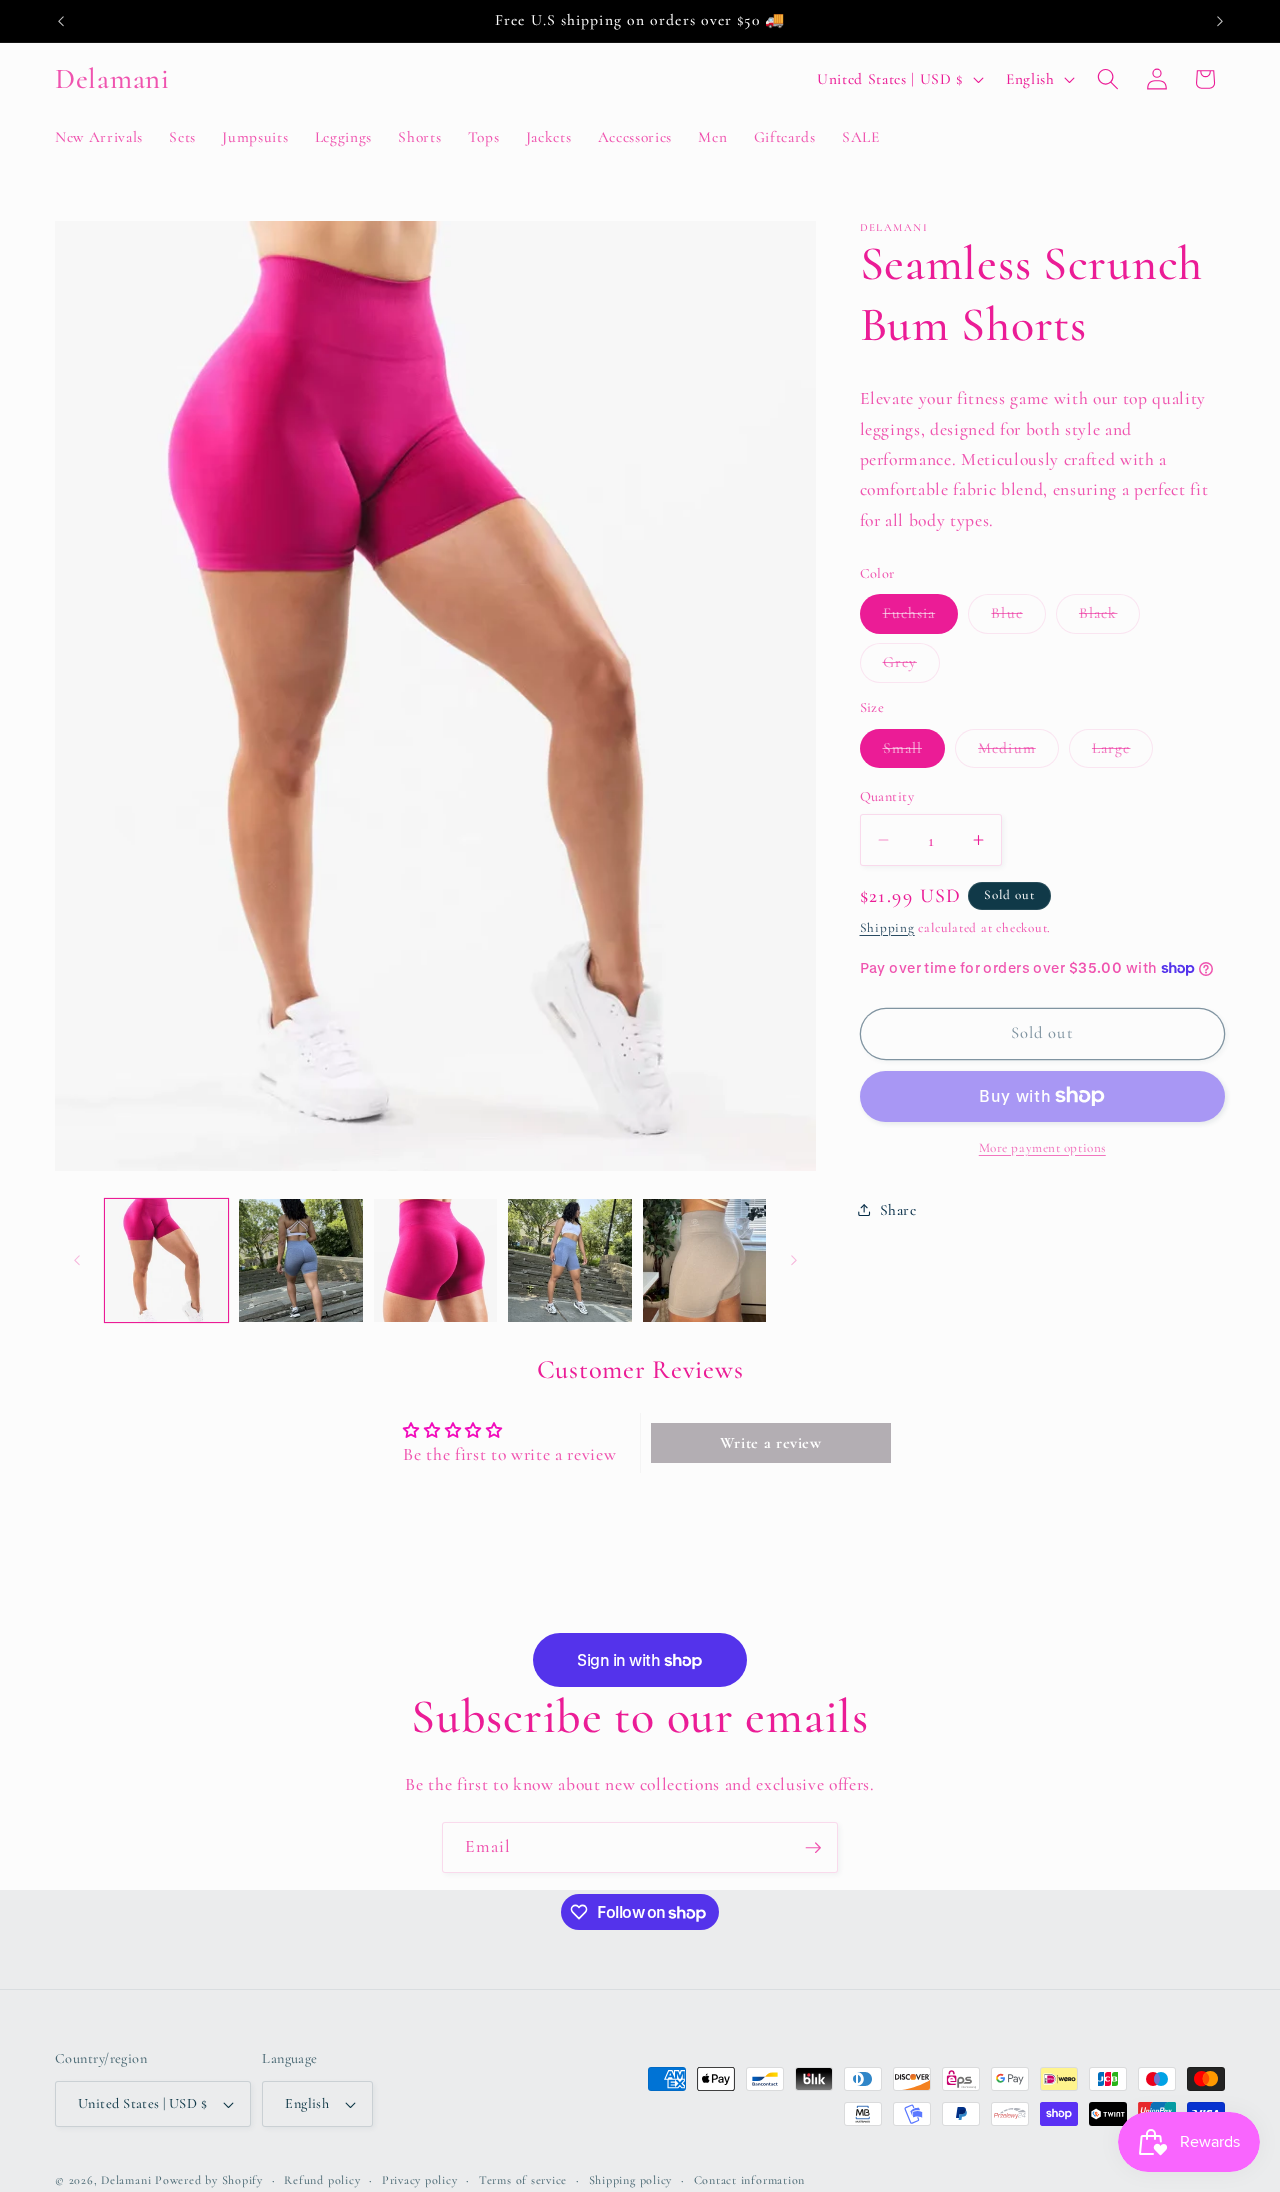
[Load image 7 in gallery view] (570, 1261)
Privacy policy (420, 2180)
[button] (1108, 79)
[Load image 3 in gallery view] (436, 1261)
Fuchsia (921, 618)
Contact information (750, 2180)
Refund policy (322, 2180)
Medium (1018, 752)
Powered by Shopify (209, 2180)
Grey (911, 667)
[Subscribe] (813, 1848)
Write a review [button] (771, 1443)
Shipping (887, 927)
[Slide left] (77, 1261)
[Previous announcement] (61, 21)
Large (1123, 752)
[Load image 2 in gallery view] (301, 1261)
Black (1110, 618)
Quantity (887, 796)
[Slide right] (794, 1261)
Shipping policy (631, 2180)
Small (914, 752)
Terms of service (523, 2180)
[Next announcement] (1220, 21)
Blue (1018, 618)
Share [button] (898, 1209)
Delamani (126, 2180)
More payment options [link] (1042, 1148)
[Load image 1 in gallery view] (167, 1261)
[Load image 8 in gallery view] (705, 1261)
